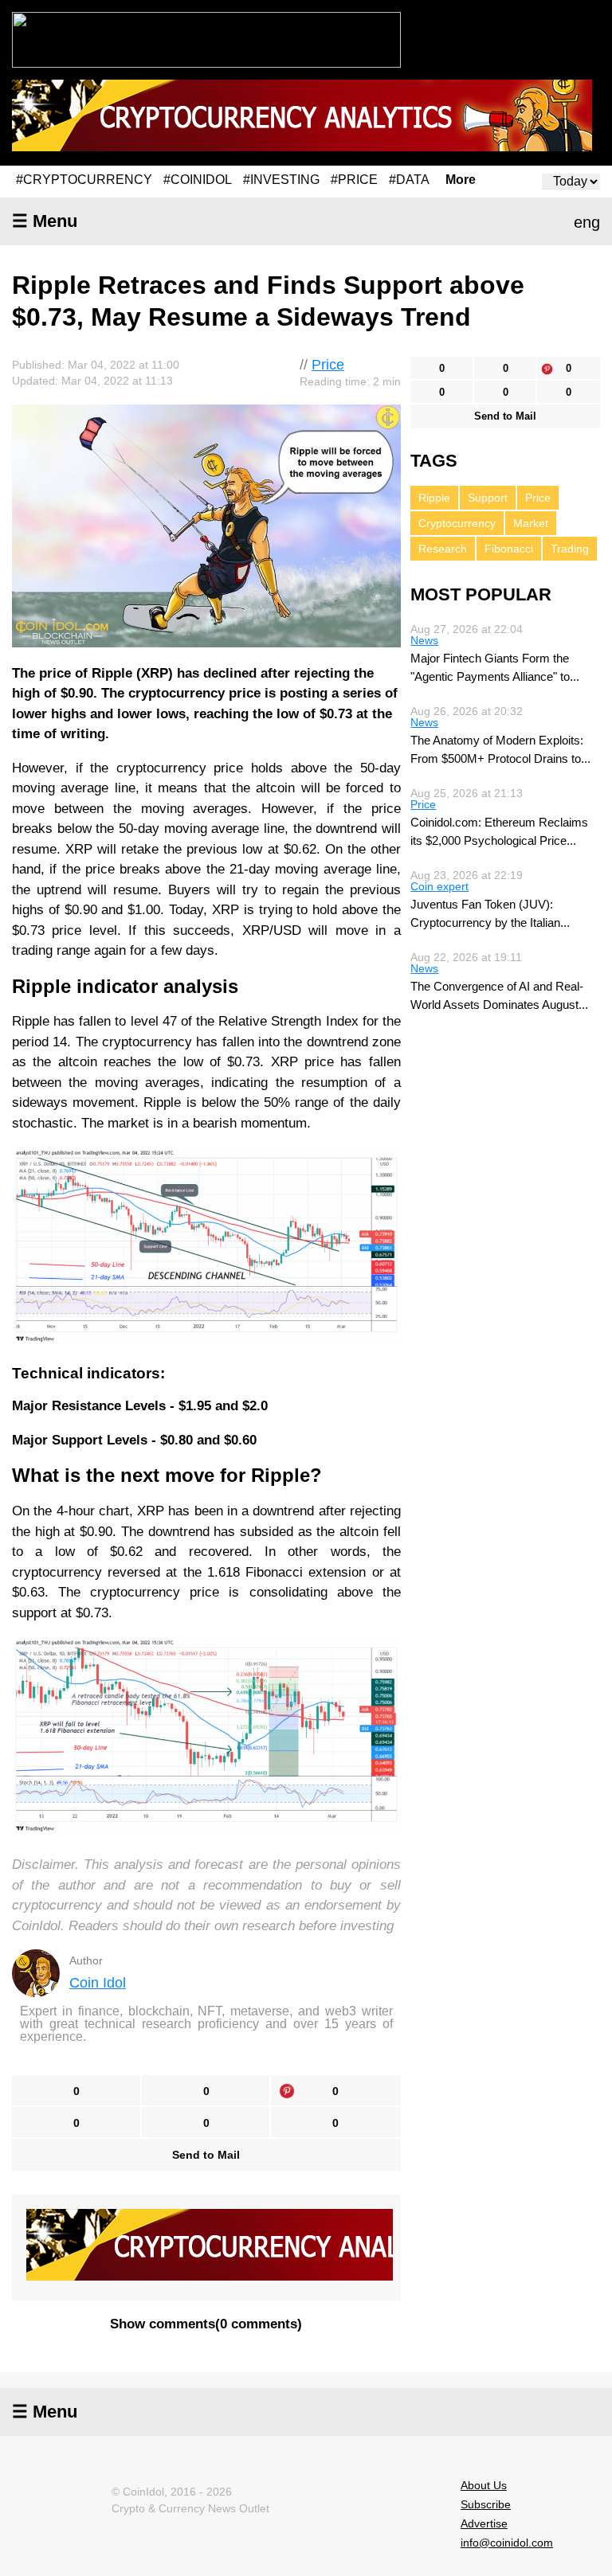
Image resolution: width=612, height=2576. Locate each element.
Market (531, 523)
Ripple (434, 498)
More (461, 180)
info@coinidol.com (507, 2543)
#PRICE (354, 180)
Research (443, 549)
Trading (570, 549)
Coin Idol (98, 1983)
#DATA (409, 180)
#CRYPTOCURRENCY (84, 180)
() (206, 2324)
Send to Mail (206, 2155)
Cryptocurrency (457, 523)
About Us (484, 2485)
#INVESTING (281, 180)
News (424, 640)
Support (488, 498)
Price (328, 365)
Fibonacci (509, 549)
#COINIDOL (198, 180)
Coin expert (439, 886)
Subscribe (486, 2504)
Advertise (484, 2523)
